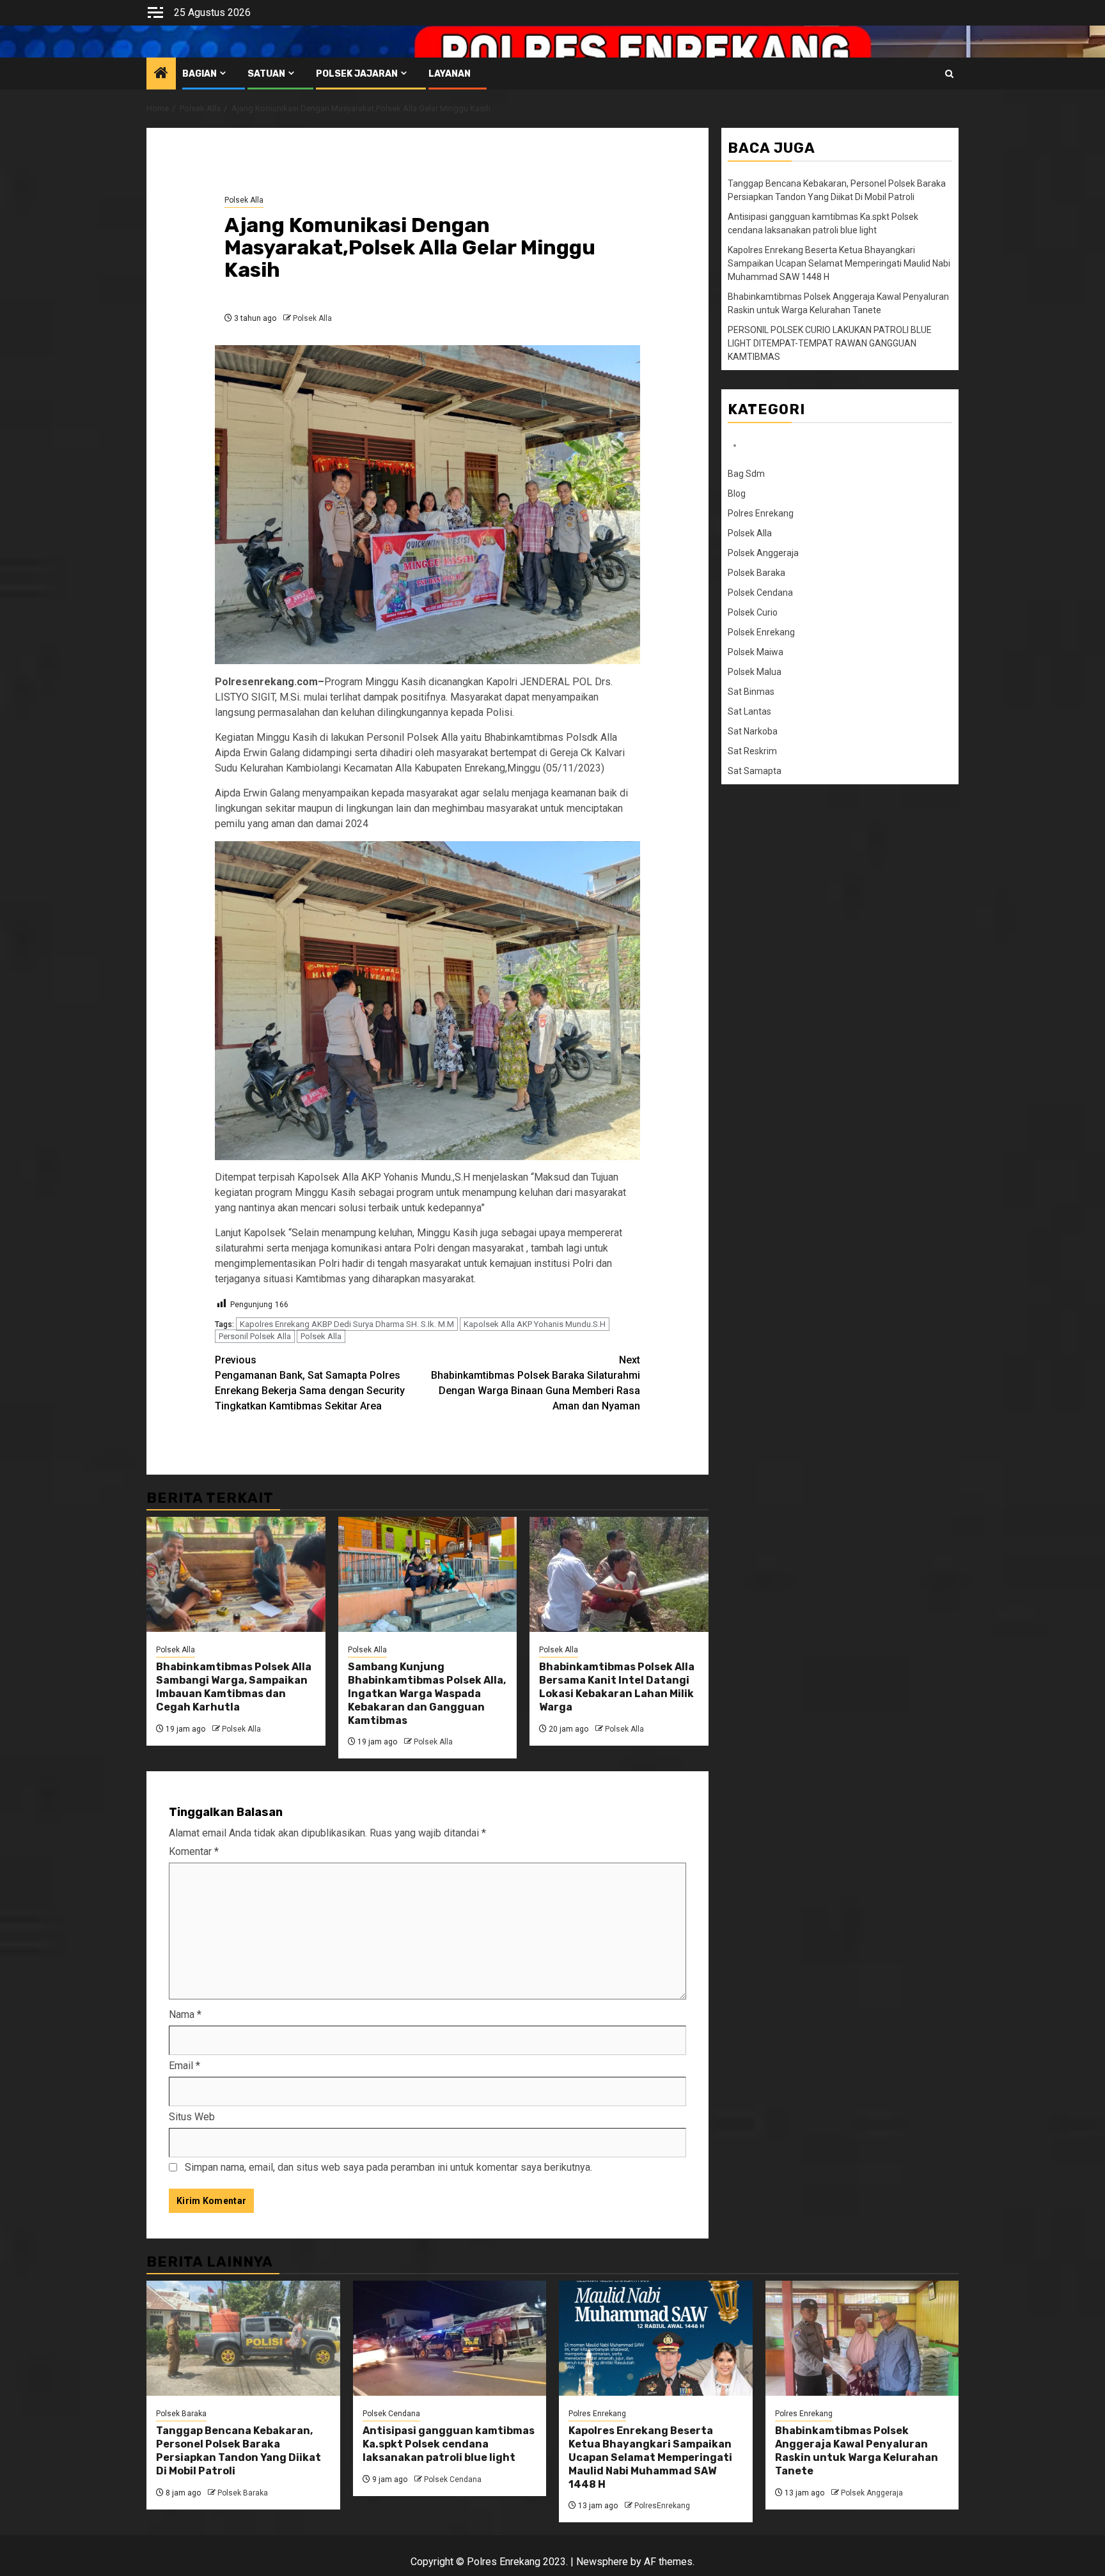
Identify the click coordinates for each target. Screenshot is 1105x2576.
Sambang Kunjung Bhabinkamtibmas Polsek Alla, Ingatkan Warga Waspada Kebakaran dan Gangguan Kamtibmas (427, 1693)
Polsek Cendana (760, 593)
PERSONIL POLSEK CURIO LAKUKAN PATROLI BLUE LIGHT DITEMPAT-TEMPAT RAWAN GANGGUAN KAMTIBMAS (830, 343)
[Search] (949, 74)
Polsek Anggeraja (763, 553)
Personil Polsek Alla (255, 1336)
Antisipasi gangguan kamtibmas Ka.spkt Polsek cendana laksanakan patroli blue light (449, 2444)
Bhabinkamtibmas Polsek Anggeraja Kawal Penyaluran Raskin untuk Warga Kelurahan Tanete (857, 2450)
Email (184, 2066)
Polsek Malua (755, 672)
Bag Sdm (746, 474)
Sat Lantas (749, 711)
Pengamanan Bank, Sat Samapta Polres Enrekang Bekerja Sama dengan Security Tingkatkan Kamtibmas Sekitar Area (310, 1383)
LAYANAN (450, 74)
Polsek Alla (244, 200)
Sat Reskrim (752, 751)
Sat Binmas (751, 692)
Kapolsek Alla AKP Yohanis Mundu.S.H (535, 1324)
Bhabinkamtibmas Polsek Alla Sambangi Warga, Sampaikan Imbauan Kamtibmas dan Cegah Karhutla (234, 1687)
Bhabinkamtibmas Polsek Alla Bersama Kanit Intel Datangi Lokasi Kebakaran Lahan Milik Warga (617, 1687)
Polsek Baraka (756, 573)
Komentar (194, 1851)
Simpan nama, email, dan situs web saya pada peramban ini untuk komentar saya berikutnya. (388, 2167)
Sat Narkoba (753, 731)
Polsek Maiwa (756, 652)
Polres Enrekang (761, 513)
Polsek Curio (753, 612)
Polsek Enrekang (761, 632)
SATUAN (266, 74)
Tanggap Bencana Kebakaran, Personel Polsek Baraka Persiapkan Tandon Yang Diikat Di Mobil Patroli (239, 2450)
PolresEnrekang (662, 2506)
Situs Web (192, 2117)
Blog (737, 493)
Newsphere (602, 2562)
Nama (185, 2014)
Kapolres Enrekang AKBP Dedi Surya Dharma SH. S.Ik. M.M (347, 1324)
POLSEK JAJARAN (357, 74)
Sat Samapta (755, 771)
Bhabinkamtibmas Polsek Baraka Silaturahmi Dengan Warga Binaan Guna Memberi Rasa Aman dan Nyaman (536, 1383)
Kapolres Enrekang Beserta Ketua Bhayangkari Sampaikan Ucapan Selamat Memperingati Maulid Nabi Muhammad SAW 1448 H (839, 263)
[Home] (161, 74)
